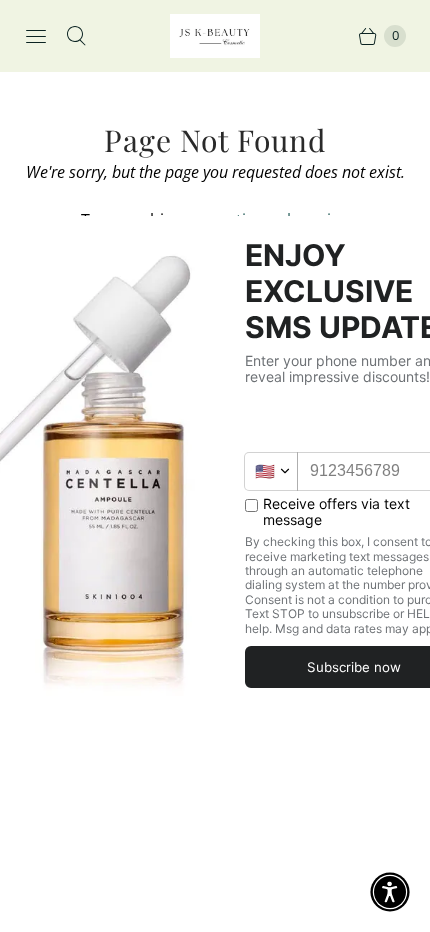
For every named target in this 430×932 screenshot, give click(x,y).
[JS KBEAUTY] (215, 36)
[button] (390, 892)
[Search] (76, 36)
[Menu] (36, 36)
